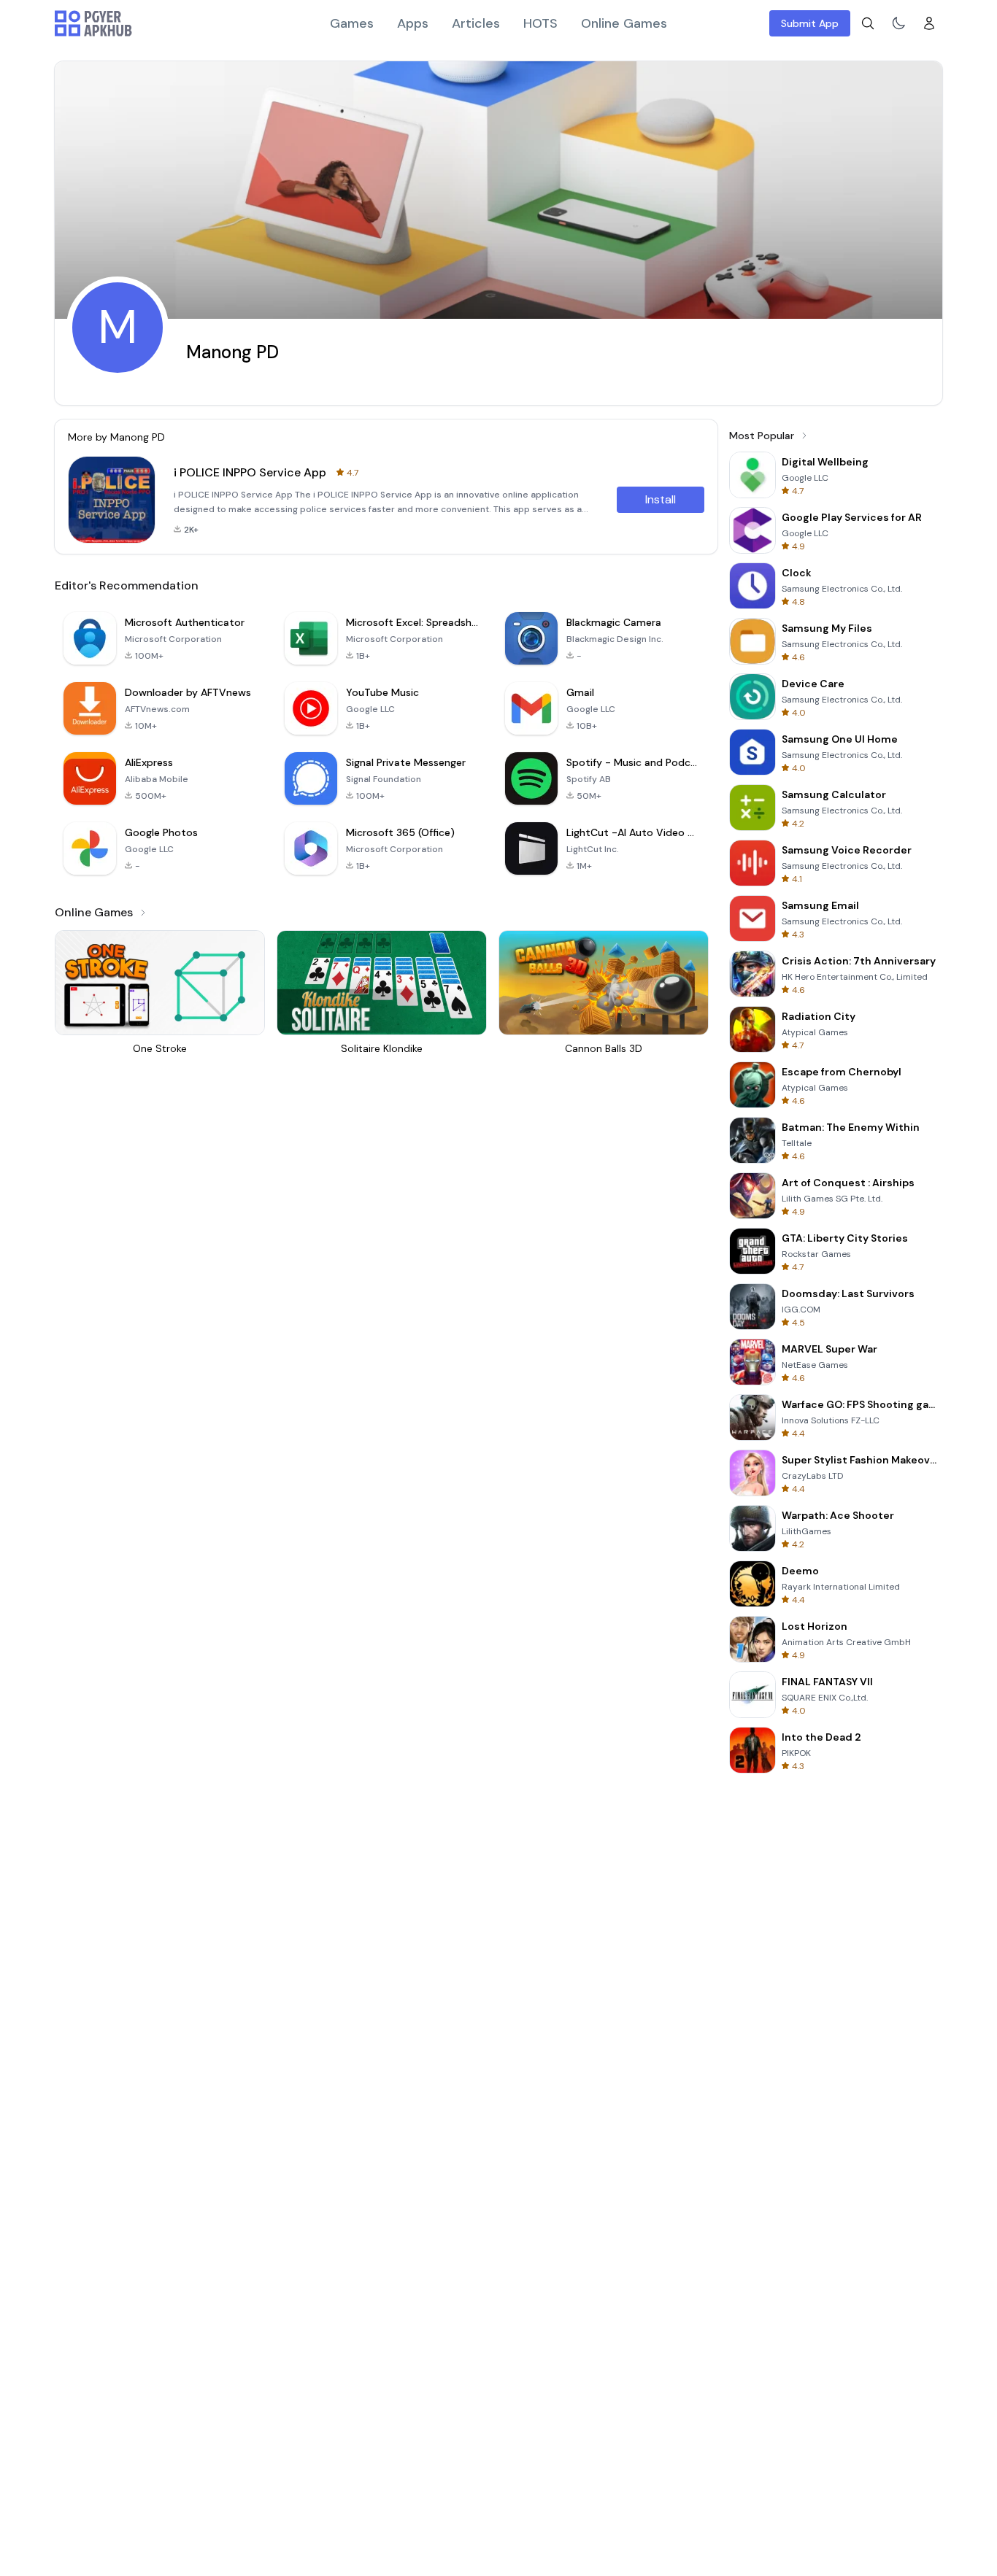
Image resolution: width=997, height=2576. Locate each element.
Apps (413, 23)
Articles (476, 23)
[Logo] (93, 23)
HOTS (540, 23)
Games (352, 23)
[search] (868, 23)
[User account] (929, 23)
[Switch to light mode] (898, 23)
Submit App (810, 23)
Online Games (624, 23)
